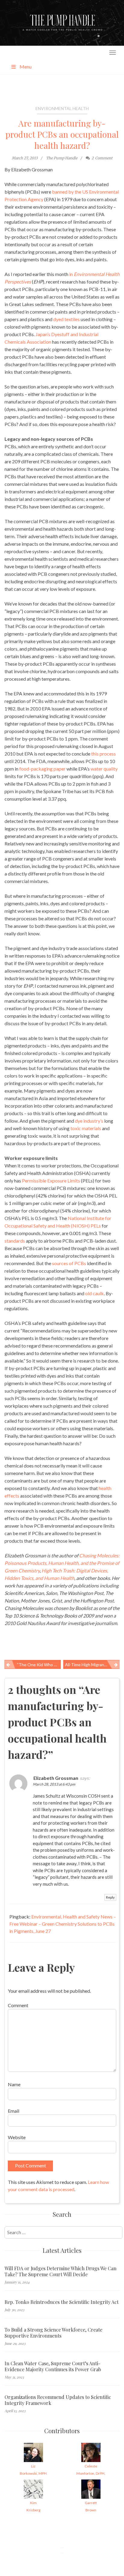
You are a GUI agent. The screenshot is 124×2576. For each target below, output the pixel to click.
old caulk (95, 1293)
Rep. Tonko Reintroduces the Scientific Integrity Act (62, 2302)
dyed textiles (67, 319)
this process (104, 754)
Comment (18, 2005)
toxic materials (86, 1128)
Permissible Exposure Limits (51, 1181)
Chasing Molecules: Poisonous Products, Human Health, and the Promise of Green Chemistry (62, 1563)
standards (15, 1241)
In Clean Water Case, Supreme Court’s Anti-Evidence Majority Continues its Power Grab (53, 2366)
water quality (104, 769)
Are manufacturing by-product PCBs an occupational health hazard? (62, 134)
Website (17, 2137)
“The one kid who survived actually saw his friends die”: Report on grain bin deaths (39, 1665)
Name (14, 2084)
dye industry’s (90, 1121)
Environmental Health (62, 108)
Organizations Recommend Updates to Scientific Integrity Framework (58, 2400)
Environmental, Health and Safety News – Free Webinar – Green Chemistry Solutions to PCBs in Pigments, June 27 (63, 1924)
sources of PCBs (69, 1263)
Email (14, 2111)
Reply (110, 1897)
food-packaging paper (42, 769)
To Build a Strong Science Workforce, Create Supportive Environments (53, 2333)
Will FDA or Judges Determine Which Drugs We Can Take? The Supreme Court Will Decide (60, 2271)
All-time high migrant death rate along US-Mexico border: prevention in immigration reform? (92, 1665)
